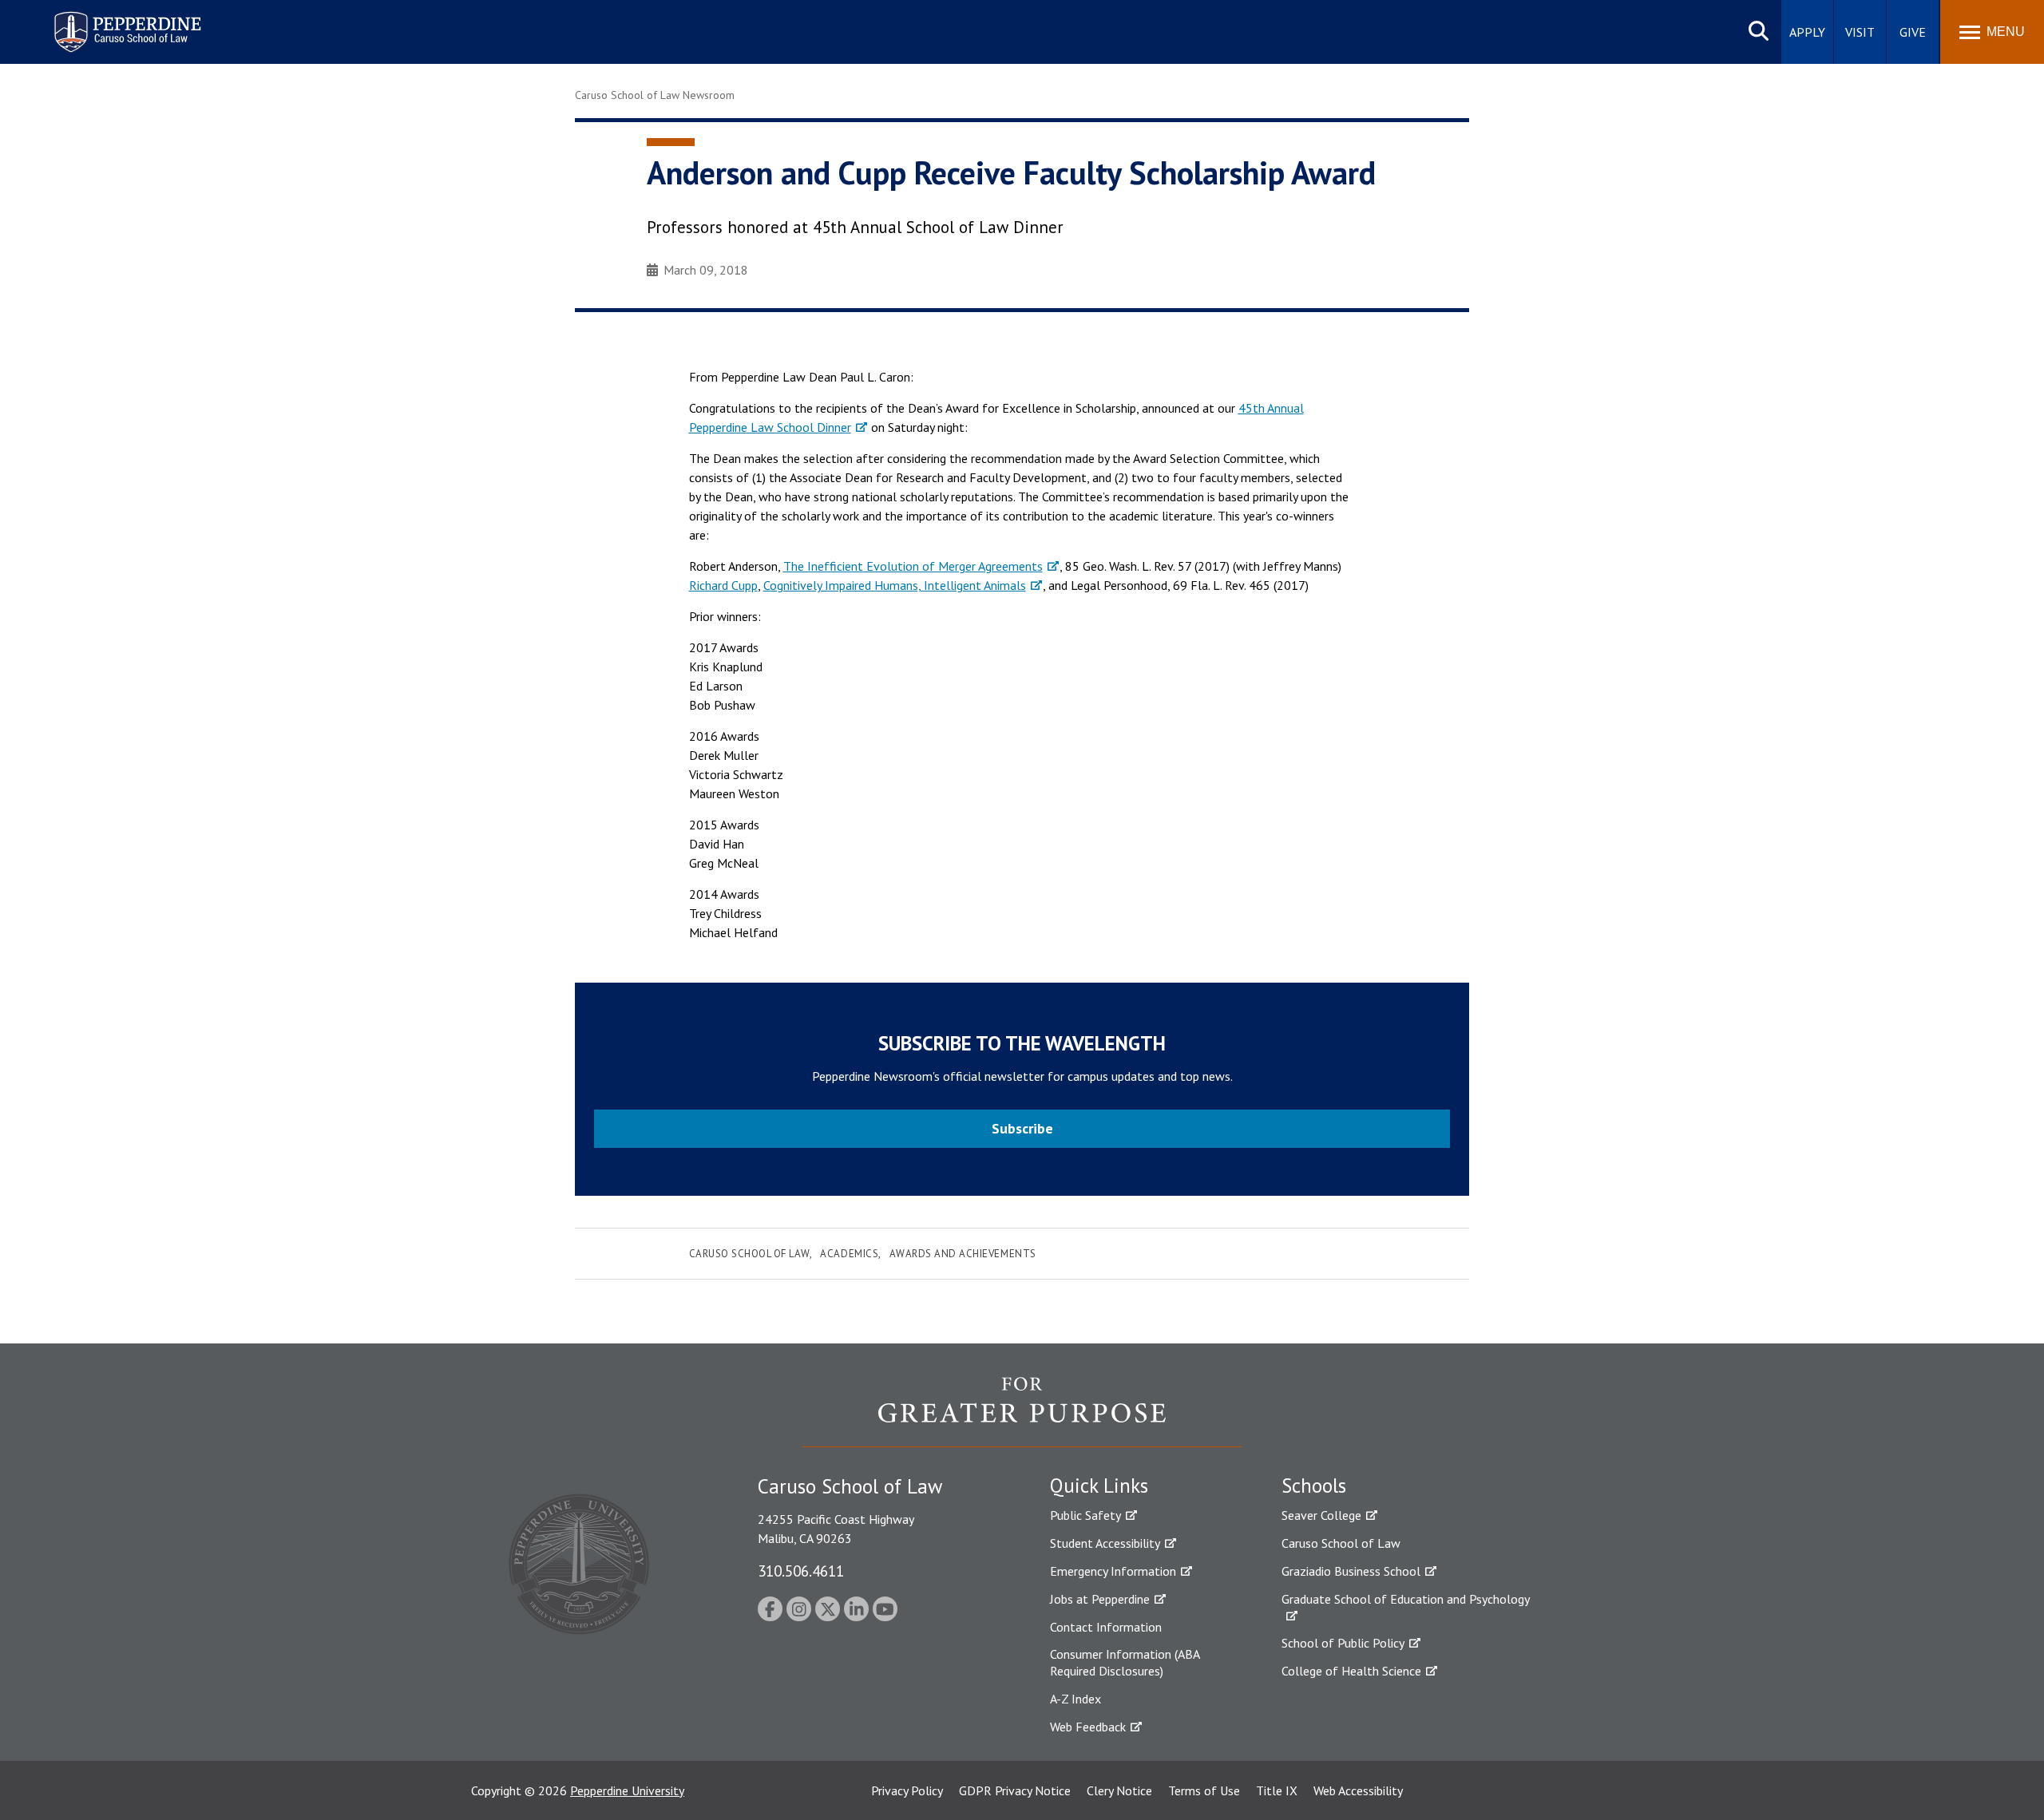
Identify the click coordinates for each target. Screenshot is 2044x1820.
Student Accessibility (1105, 1543)
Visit (1860, 32)
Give (1913, 32)
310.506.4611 (801, 1571)
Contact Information (1106, 1627)
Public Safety (1085, 1515)
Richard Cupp (723, 585)
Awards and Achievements (963, 1254)
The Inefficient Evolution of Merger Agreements (913, 566)
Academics (849, 1254)
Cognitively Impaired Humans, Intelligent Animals (895, 585)
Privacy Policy (907, 1790)
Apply (1807, 32)
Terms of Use (1204, 1790)
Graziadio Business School (1351, 1571)
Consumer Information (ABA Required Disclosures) (1125, 1662)
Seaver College (1321, 1515)
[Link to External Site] (1022, 1411)
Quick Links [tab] (1099, 1486)
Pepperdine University (627, 1790)
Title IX (1277, 1790)
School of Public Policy (1343, 1643)
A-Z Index (1075, 1699)
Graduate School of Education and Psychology (1406, 1599)
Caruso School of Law (749, 1254)
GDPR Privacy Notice (1015, 1790)
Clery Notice (1119, 1790)
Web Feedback (1088, 1727)
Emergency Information (1113, 1571)
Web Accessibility (1358, 1790)
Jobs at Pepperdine (1100, 1599)
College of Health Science (1351, 1671)
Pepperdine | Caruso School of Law (125, 22)
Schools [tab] (1314, 1486)
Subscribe (1022, 1128)
